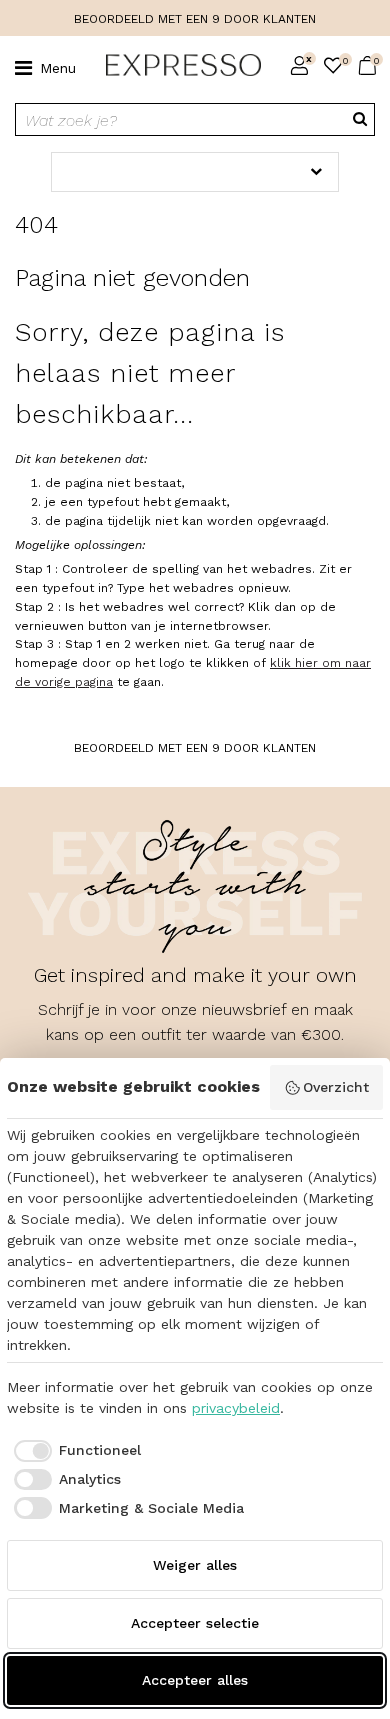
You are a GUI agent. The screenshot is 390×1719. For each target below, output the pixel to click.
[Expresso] (176, 66)
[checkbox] (74, 1451)
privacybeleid (236, 1408)
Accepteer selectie (195, 1623)
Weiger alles (195, 1565)
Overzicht (336, 1087)
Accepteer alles (195, 1680)
